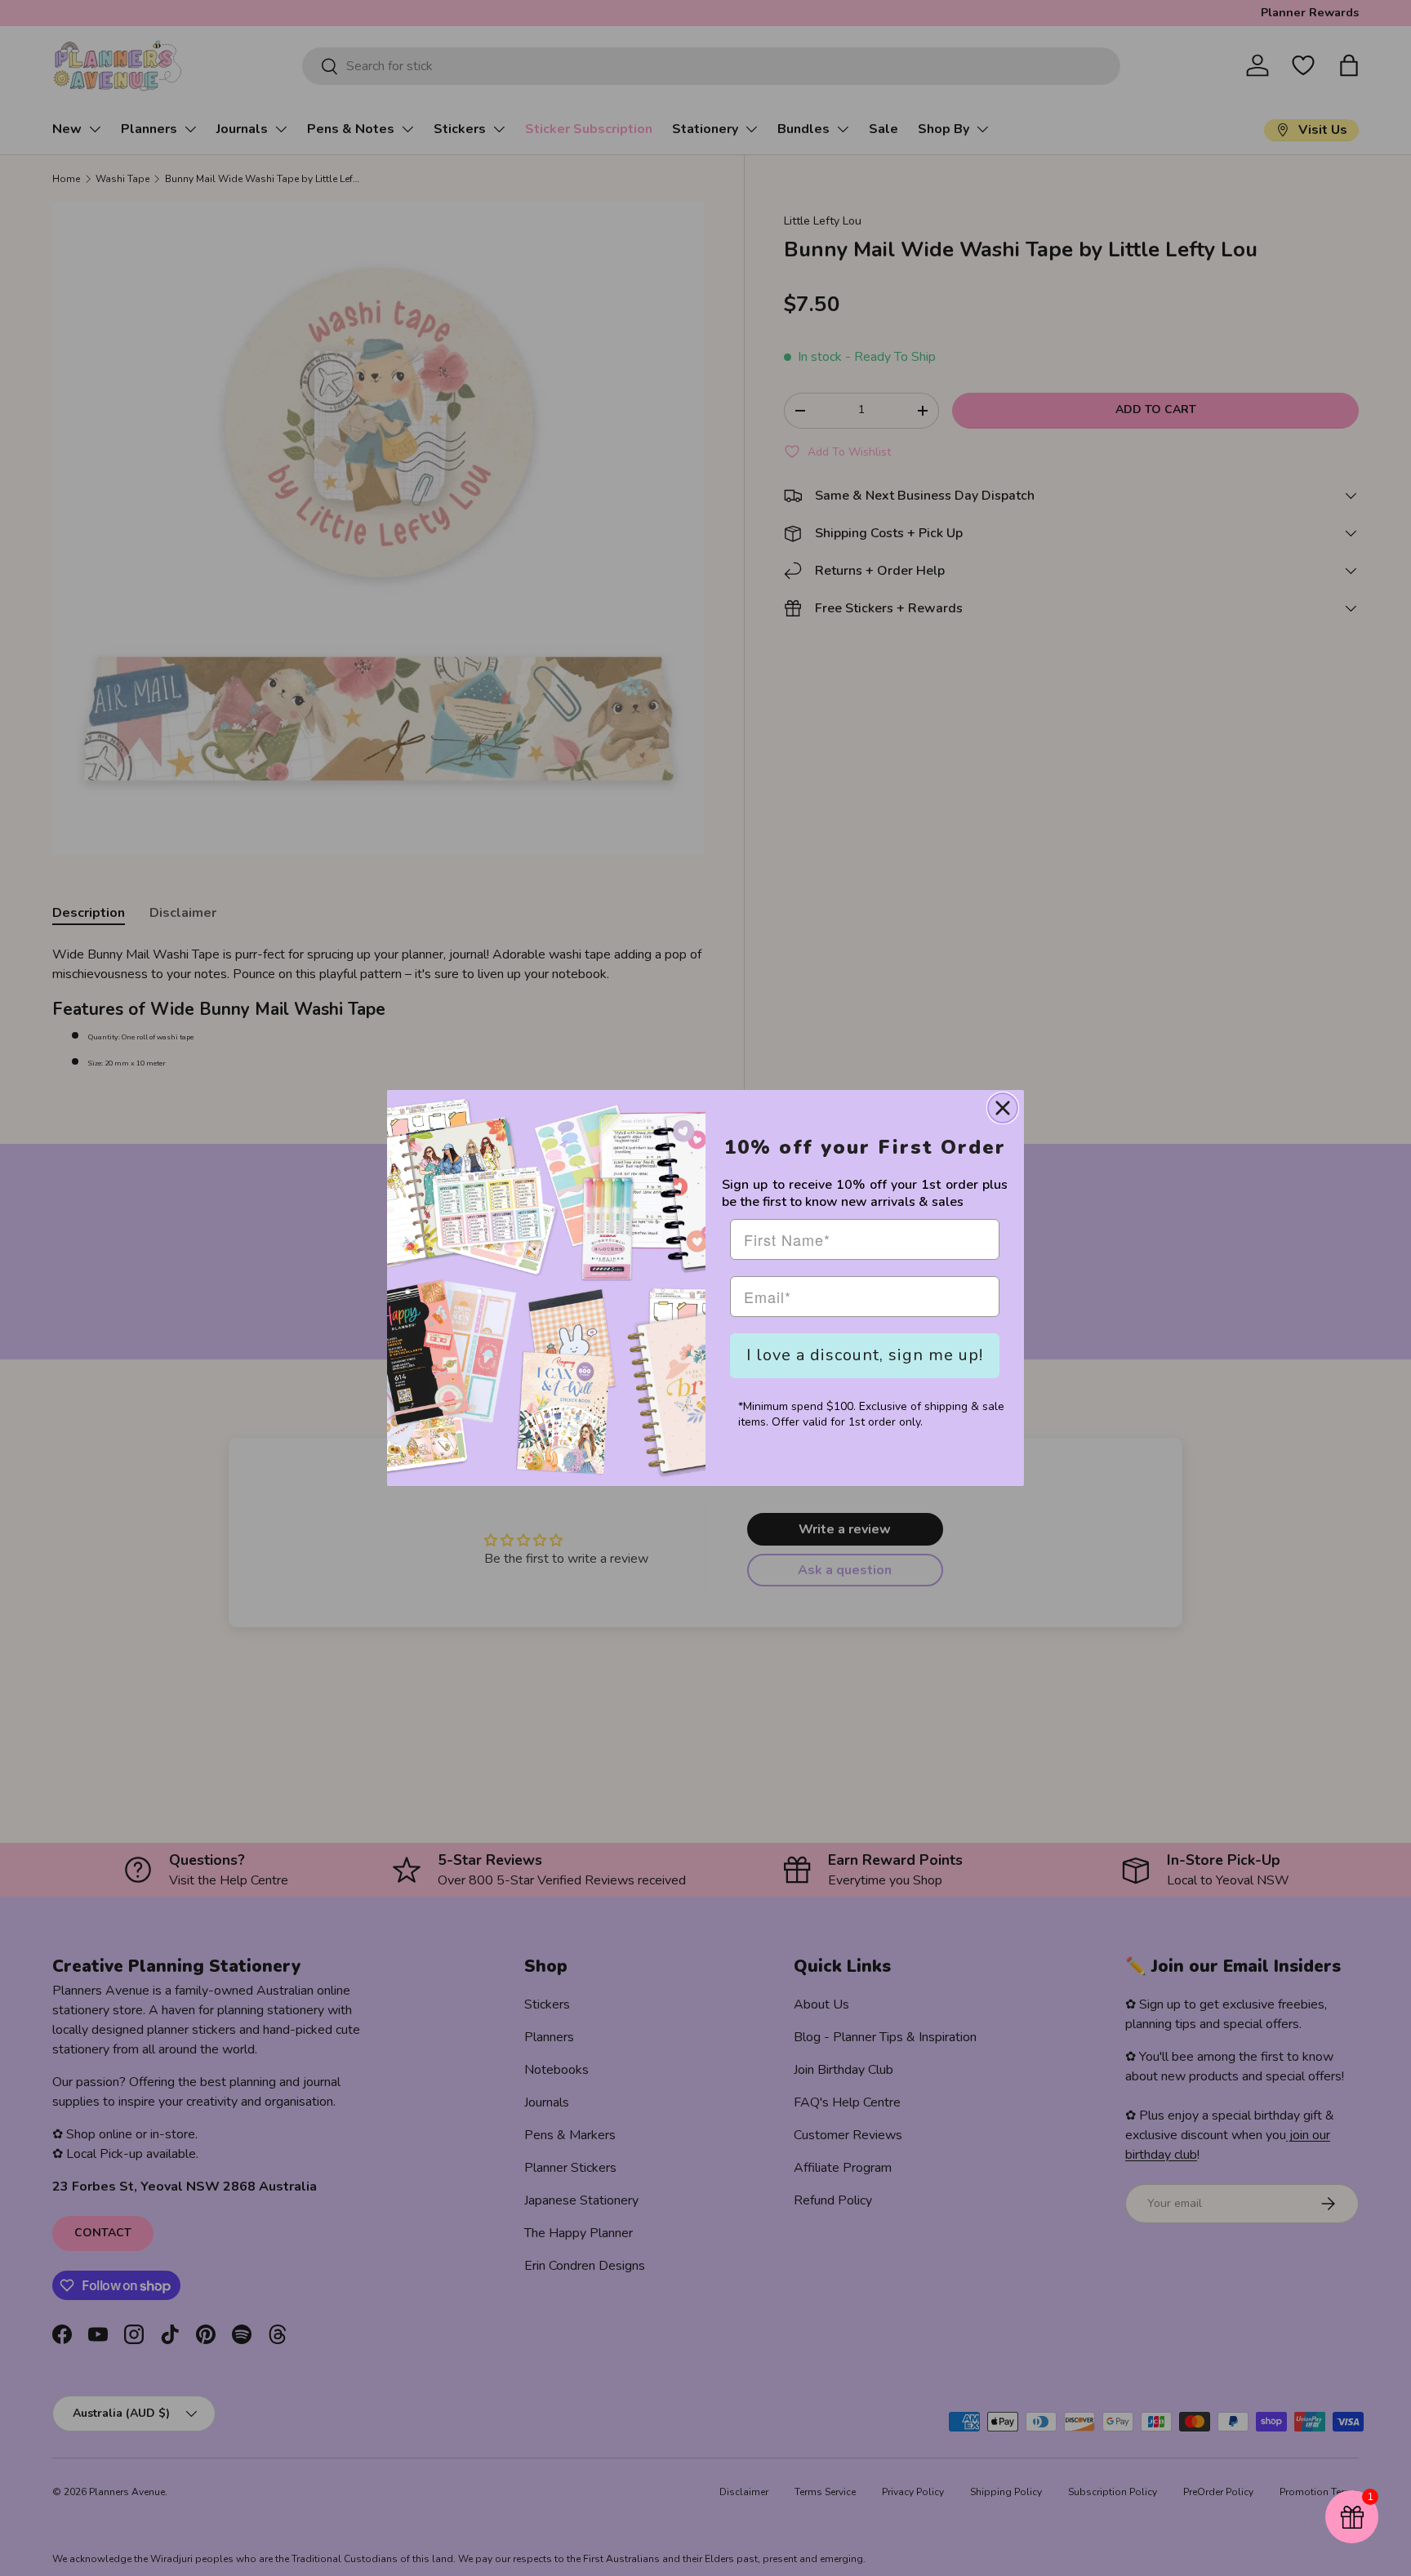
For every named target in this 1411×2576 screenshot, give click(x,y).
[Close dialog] (1003, 1108)
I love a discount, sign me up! (865, 1355)
